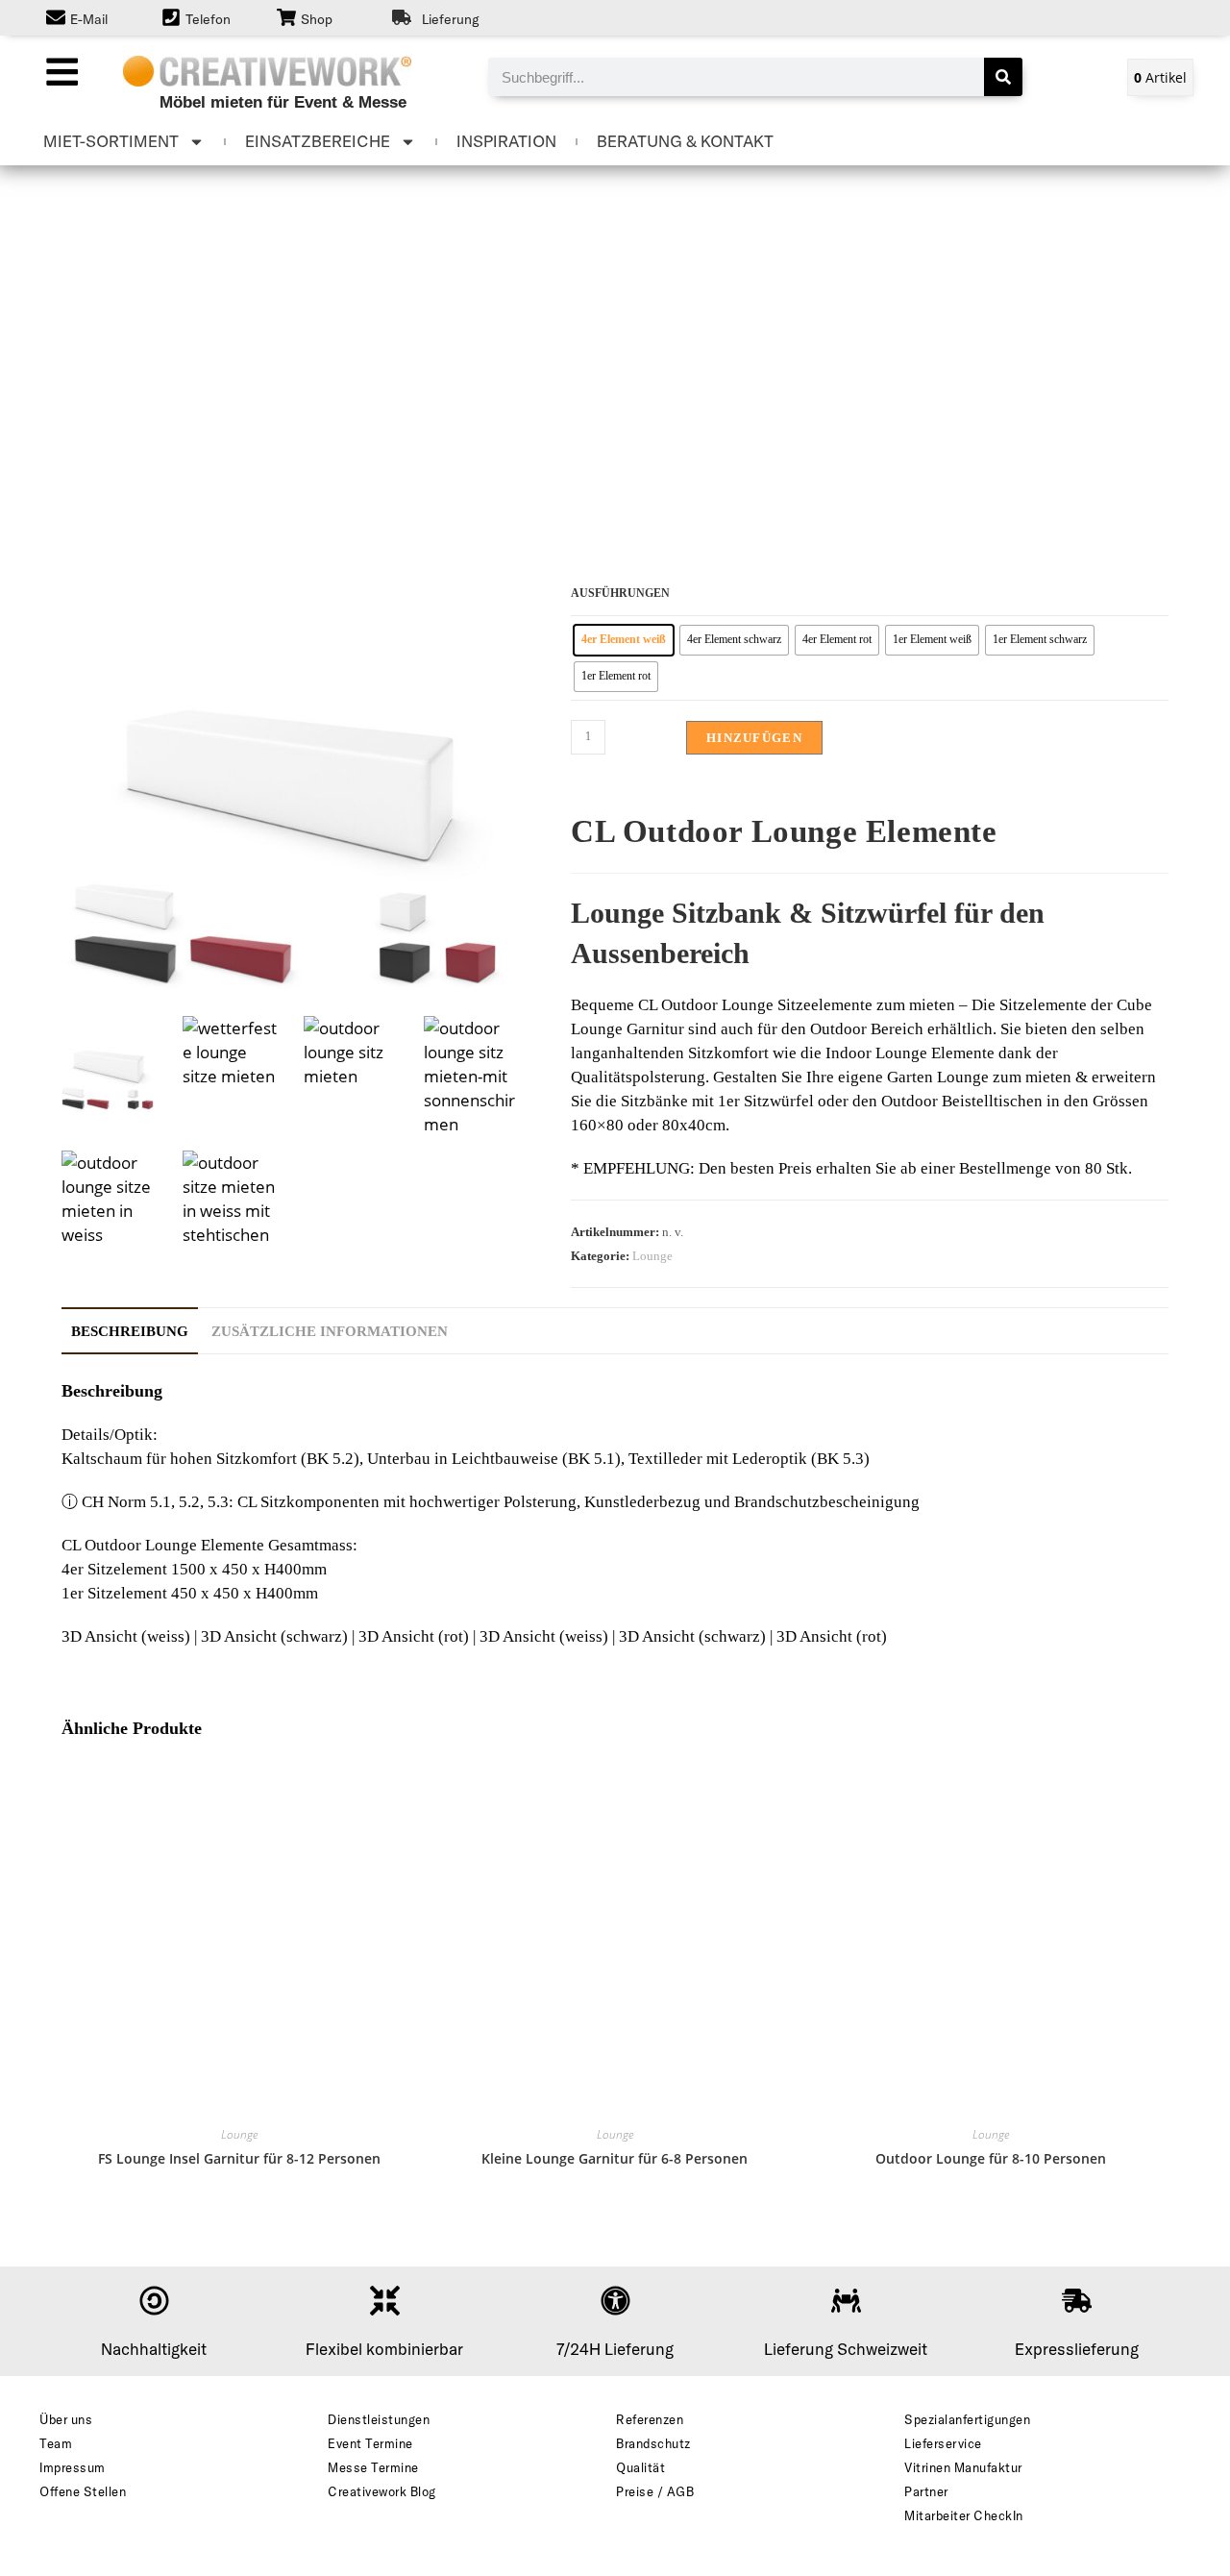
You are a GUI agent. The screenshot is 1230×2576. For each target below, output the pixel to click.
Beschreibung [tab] (130, 1331)
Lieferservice (943, 2443)
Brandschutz (653, 2443)
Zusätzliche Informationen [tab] (330, 1331)
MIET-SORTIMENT (111, 141)
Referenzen (650, 2419)
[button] (61, 71)
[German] (1162, 17)
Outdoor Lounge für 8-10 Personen (991, 2158)
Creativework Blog (382, 2491)
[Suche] (1003, 77)
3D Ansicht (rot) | (419, 1636)
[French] (1143, 17)
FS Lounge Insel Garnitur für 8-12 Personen (239, 2158)
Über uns (66, 2419)
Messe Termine (373, 2467)
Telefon (208, 19)
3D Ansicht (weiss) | (549, 1636)
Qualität (640, 2467)
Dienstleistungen (379, 2419)
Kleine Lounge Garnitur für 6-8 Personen (615, 2158)
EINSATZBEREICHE (318, 141)
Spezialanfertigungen (967, 2419)
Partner (926, 2491)
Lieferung (451, 19)
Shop (317, 19)
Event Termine (370, 2443)
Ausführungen (620, 593)
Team (56, 2443)
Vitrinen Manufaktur (963, 2467)
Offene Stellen (83, 2491)
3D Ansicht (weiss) (126, 1636)
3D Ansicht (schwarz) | (280, 1636)
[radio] (624, 640)
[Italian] (1181, 17)
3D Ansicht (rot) (832, 1636)
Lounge (652, 1256)
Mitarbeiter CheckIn (964, 2515)
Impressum (73, 2467)
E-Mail (89, 19)
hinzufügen (754, 738)
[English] (1123, 17)
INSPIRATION (506, 141)
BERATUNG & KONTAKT (685, 141)
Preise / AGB (655, 2491)
